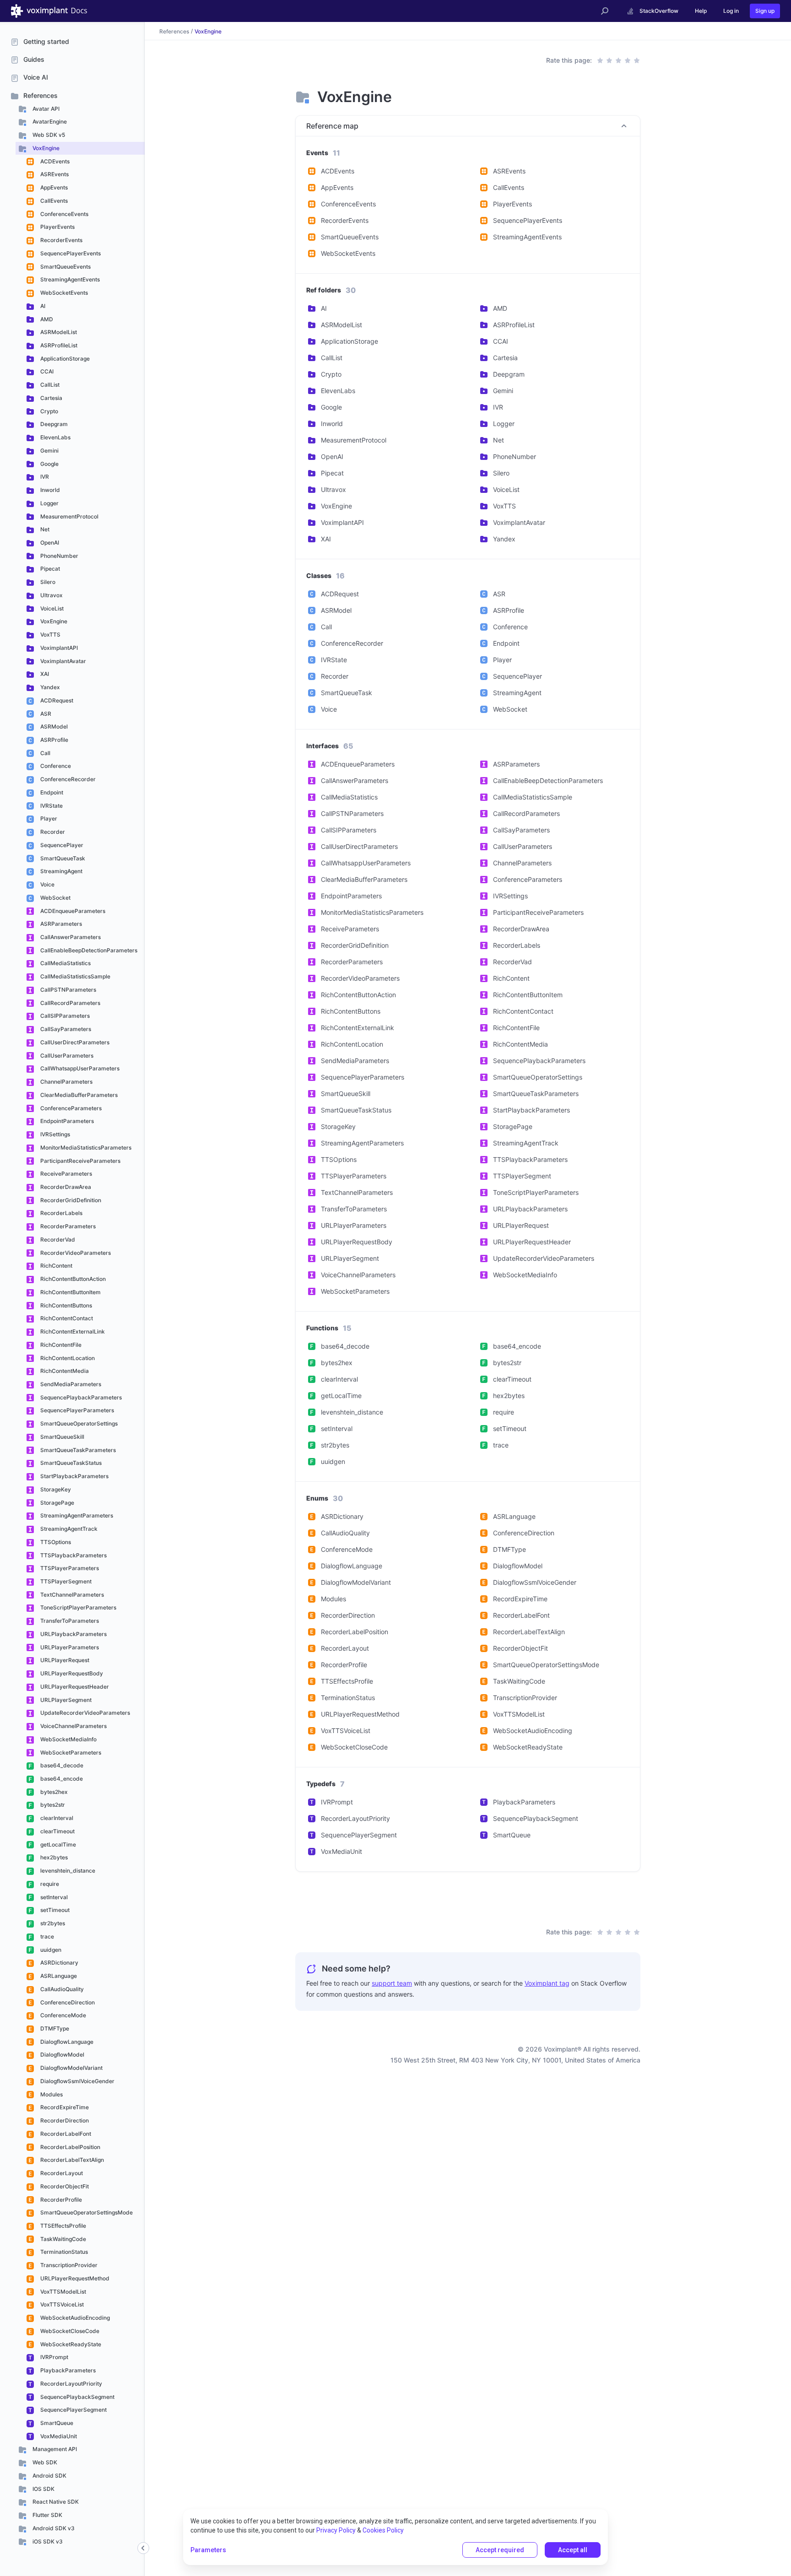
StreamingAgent (61, 871)
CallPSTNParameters (68, 990)
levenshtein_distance (67, 1871)
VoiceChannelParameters (73, 1726)
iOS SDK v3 (47, 2541)
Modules (51, 2094)
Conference (55, 766)
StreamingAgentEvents (69, 279)
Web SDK (44, 2462)
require (49, 1884)
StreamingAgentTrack (68, 1529)
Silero (47, 582)
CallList (49, 385)
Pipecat (49, 569)
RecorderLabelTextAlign (71, 2160)
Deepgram (53, 424)
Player (48, 818)
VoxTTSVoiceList (61, 2304)
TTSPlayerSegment (65, 1581)
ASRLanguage (58, 1976)
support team (392, 1983)
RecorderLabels (61, 1213)
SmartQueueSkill (62, 1437)
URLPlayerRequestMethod (74, 2278)
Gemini (49, 451)
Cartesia (51, 398)
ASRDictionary (59, 1963)
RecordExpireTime (64, 2107)
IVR (44, 477)
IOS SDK (43, 2489)
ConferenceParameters (70, 1108)
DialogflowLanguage (66, 2042)
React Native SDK (55, 2502)
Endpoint (51, 792)
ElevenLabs (55, 437)
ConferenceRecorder (67, 779)
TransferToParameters (69, 1621)
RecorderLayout (61, 2173)
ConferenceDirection (67, 2002)
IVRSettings (54, 1134)
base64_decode (61, 1765)
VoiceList (51, 608)
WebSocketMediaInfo (68, 1739)
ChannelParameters (66, 1082)
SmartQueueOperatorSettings (78, 1423)
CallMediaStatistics (65, 963)
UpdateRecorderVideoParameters (84, 1713)
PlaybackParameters (67, 2370)
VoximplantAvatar (62, 661)
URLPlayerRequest (64, 1660)
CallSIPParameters (64, 1016)
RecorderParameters (67, 1226)
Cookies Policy (383, 2530)
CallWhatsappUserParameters (79, 1068)
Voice (47, 884)
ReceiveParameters (65, 1174)
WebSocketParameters (70, 1752)
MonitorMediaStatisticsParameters (85, 1148)
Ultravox (51, 595)
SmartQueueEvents (65, 267)
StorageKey (55, 1489)
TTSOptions (55, 1542)
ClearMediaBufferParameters (78, 1095)
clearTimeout (57, 1831)
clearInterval (56, 1818)
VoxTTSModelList (62, 2292)
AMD (46, 319)
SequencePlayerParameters (76, 1410)
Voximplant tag (547, 1983)
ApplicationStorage (64, 359)
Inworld (49, 490)
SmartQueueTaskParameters (77, 1450)
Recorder (52, 832)
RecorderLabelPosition (70, 2147)
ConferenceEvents (64, 214)
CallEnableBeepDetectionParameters (88, 950)
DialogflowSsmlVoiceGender (77, 2081)
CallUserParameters (66, 1056)
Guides (34, 59)
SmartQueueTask (62, 858)
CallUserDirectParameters (74, 1042)
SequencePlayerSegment (73, 2410)
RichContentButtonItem (70, 1292)
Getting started (46, 41)
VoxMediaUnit (58, 2436)
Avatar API (45, 109)
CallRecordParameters (70, 1003)
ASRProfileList (58, 345)
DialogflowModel (62, 2055)
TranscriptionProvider (68, 2265)
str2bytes (52, 1923)
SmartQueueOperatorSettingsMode (86, 2212)
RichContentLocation (67, 1358)
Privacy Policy (336, 2530)
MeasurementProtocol (69, 516)
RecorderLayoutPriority (70, 2384)
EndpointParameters (66, 1121)
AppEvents (53, 187)
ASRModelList (58, 332)
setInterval (53, 1897)
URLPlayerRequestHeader (74, 1687)
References (41, 95)
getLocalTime (57, 1844)
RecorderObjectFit (64, 2186)
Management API (54, 2449)
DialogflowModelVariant (71, 2068)
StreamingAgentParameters (76, 1515)
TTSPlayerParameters (69, 1568)
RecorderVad (57, 1239)
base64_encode (61, 1779)
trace (46, 1936)
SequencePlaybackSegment (77, 2397)
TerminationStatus (63, 2252)
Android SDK (49, 2476)
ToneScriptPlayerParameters (78, 1607)
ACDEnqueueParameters (72, 911)
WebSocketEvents (63, 293)
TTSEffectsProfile (62, 2226)
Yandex (49, 687)
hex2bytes (53, 1857)
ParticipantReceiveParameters (80, 1161)
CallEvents (53, 201)
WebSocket (55, 898)
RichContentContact (66, 1318)
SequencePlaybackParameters (80, 1397)
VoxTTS (50, 635)
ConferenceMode (62, 2015)
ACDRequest (56, 700)
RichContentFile (60, 1345)
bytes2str (52, 1805)
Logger (49, 503)
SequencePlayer (61, 845)
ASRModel (53, 726)
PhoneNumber (59, 556)
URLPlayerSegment (65, 1700)
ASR (45, 714)
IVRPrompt (54, 2357)
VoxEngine (45, 148)
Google (49, 464)
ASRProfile (54, 740)
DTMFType (54, 2028)
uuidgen (50, 1950)
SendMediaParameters (70, 1384)
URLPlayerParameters (69, 1647)
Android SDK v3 (53, 2528)
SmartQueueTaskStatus (70, 1463)
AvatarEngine (49, 122)
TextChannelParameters (71, 1595)
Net (44, 529)
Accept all (573, 2550)
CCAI (46, 371)
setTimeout (54, 1910)
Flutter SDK (47, 2515)
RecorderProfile (60, 2200)
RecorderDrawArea (65, 1187)
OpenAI (49, 543)
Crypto (49, 411)
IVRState (51, 806)
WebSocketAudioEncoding (74, 2318)
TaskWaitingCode (62, 2239)
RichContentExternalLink (72, 1331)
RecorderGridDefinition (70, 1200)
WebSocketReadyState (70, 2344)
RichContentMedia (64, 1371)
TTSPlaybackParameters (73, 1555)
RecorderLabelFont (65, 2134)
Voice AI (36, 77)
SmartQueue (56, 2423)
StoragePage (57, 1503)
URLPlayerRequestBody (71, 1673)
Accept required (500, 2550)
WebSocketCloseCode (69, 2331)
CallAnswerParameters (70, 937)
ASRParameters (60, 924)
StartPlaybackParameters (74, 1476)
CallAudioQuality (61, 1989)
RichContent (56, 1266)
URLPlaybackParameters (73, 1634)
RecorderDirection (64, 2120)
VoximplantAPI (58, 648)
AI (42, 306)
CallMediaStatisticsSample (75, 976)
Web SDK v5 (48, 135)
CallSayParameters (65, 1029)
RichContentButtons (65, 1305)
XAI (44, 674)
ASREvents (54, 174)
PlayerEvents (57, 227)
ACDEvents (54, 161)
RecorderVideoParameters (75, 1253)
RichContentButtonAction (72, 1279)
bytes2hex (53, 1792)
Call (45, 753)
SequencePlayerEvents (70, 253)
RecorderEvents (61, 240)
